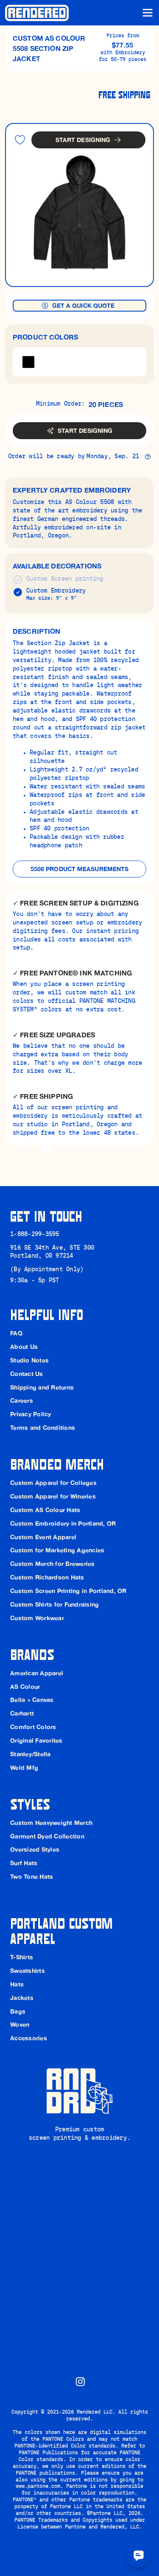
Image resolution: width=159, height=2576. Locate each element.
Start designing (83, 140)
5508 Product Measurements (80, 869)
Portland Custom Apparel (63, 1930)
